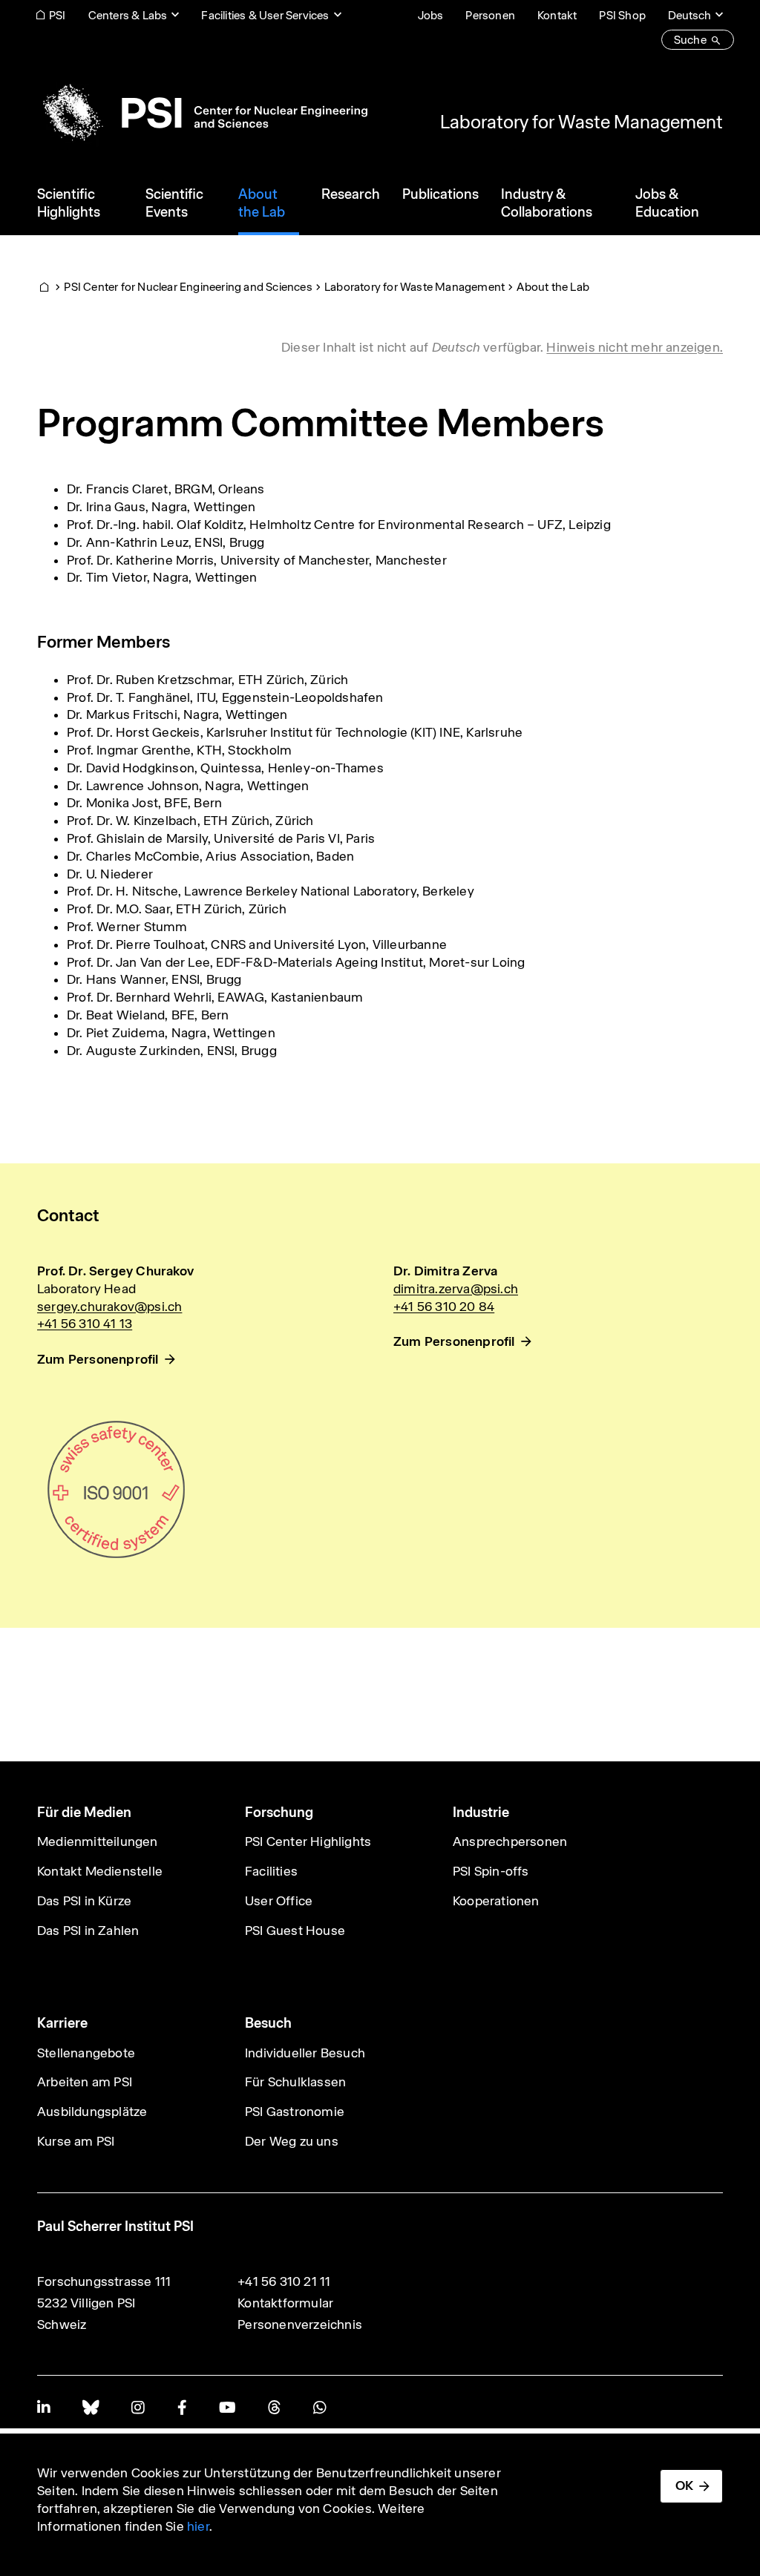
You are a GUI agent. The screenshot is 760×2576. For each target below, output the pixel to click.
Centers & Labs (128, 15)
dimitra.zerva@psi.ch (456, 1289)
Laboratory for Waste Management (582, 122)
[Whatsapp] (320, 2407)
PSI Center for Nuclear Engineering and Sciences (188, 287)
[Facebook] (182, 2407)
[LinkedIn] (43, 2407)
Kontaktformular (285, 2303)
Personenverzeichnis (300, 2324)
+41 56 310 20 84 (444, 1307)
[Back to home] (202, 113)
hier (198, 2526)
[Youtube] (227, 2407)
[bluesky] (91, 2407)
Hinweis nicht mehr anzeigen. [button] (635, 347)
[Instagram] (138, 2407)
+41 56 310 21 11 (284, 2281)
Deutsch (689, 15)
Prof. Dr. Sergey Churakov (115, 1271)
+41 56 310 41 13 (85, 1324)
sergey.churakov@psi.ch (109, 1307)
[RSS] (274, 2407)
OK (684, 2485)
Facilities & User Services (265, 15)
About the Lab (553, 287)
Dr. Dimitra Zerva (445, 1271)
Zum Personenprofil (98, 1359)
